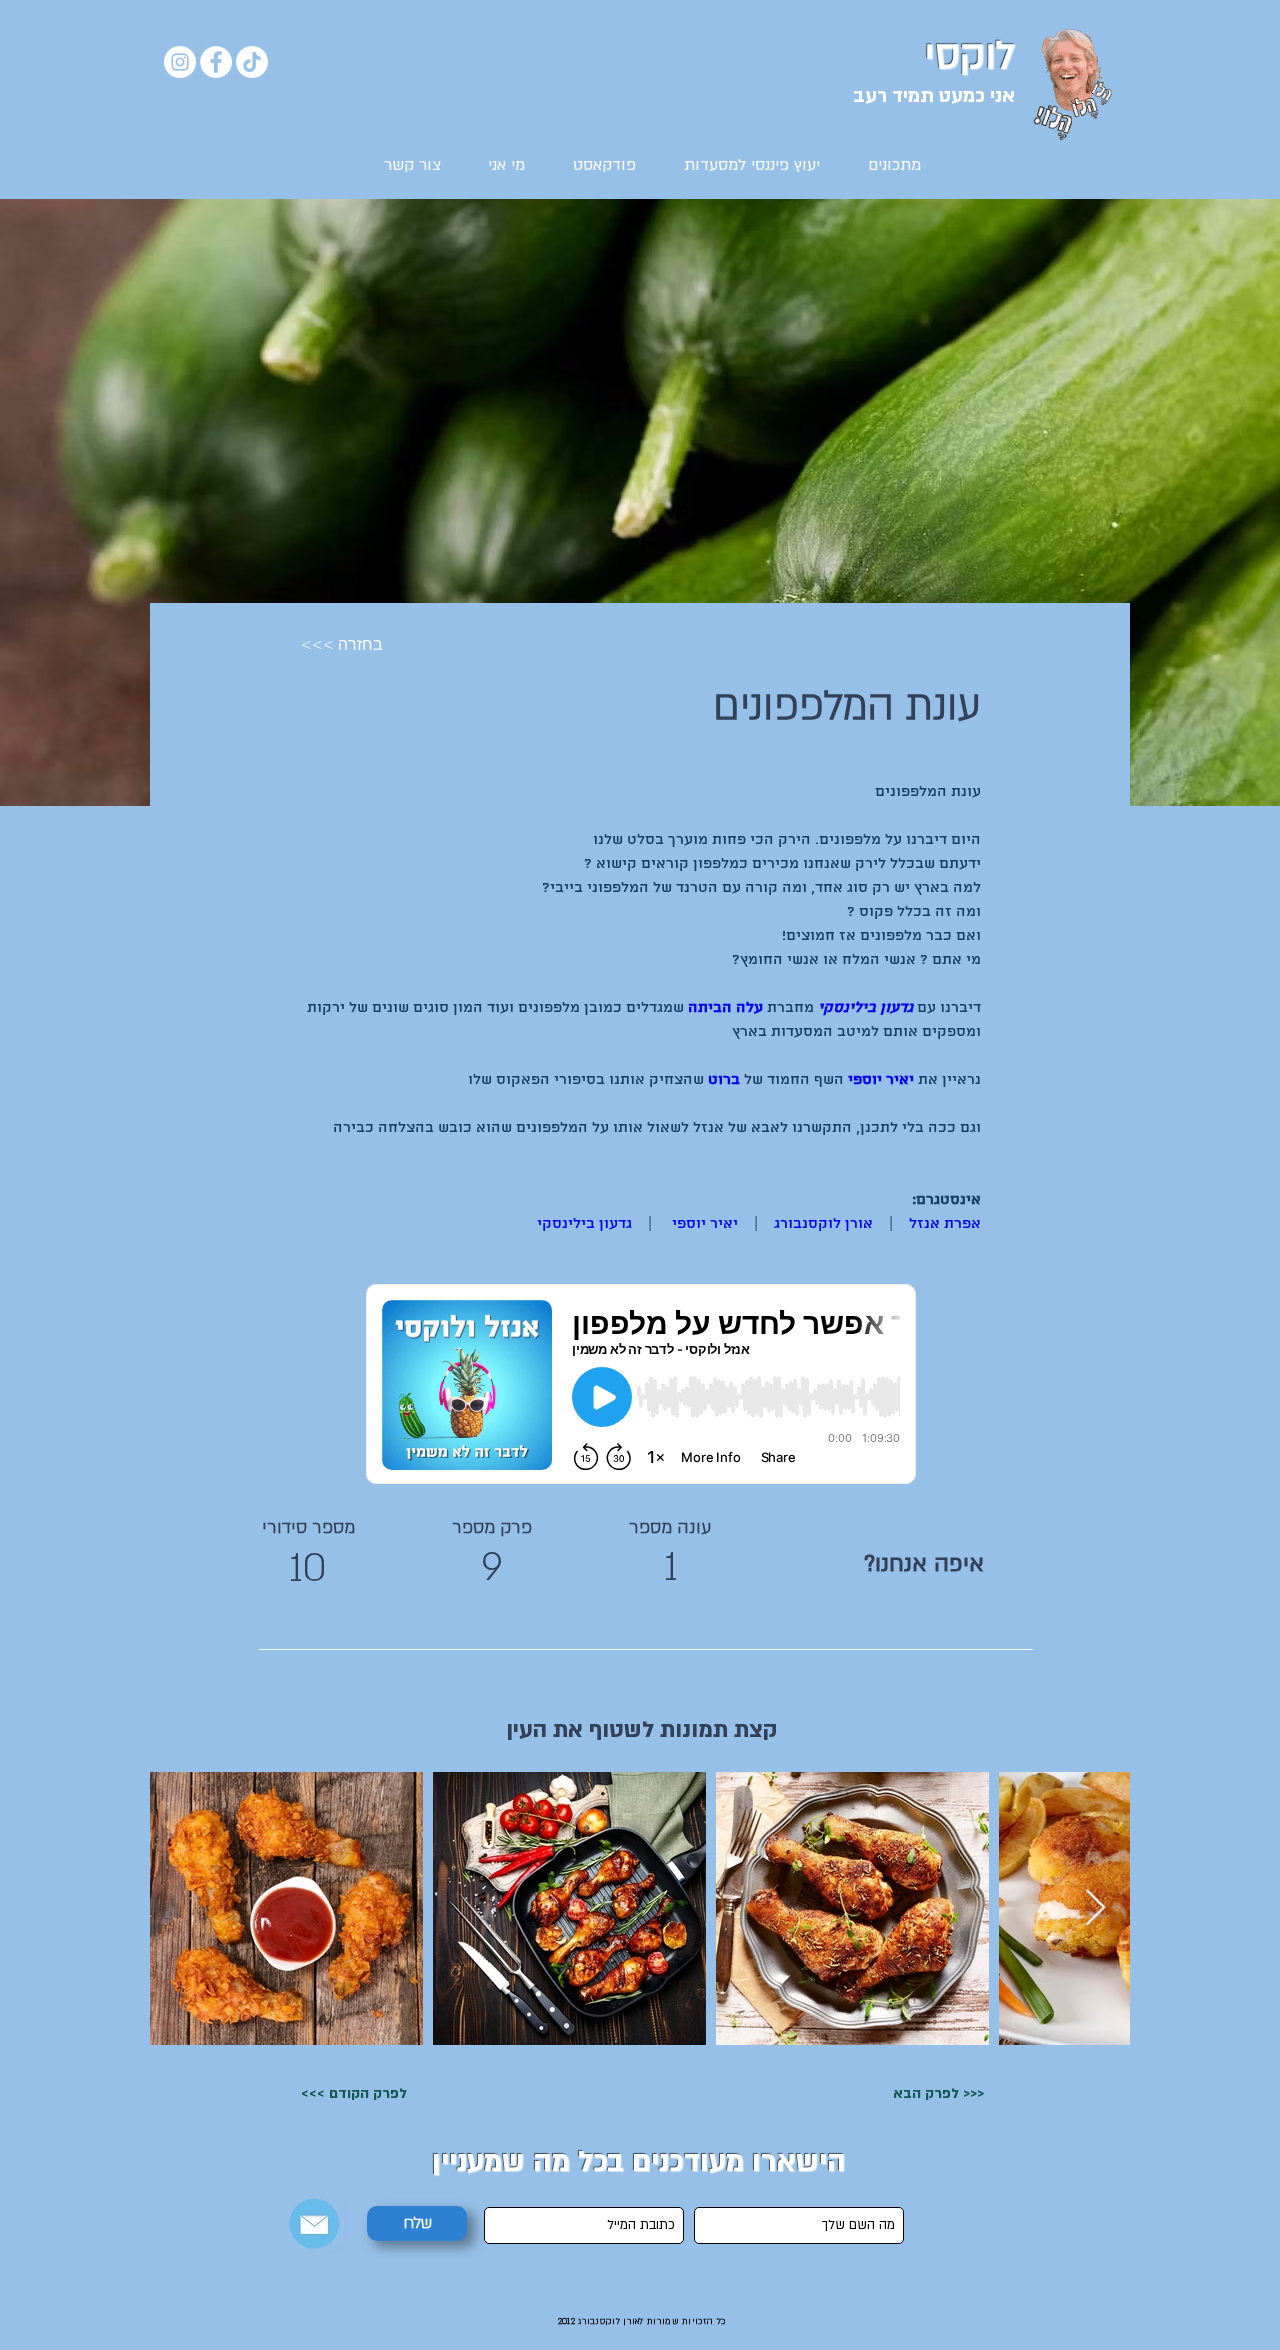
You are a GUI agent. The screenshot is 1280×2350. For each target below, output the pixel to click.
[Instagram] (180, 62)
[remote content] (641, 1386)
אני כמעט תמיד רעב (934, 96)
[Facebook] (216, 62)
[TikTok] (252, 62)
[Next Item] (1095, 1908)
